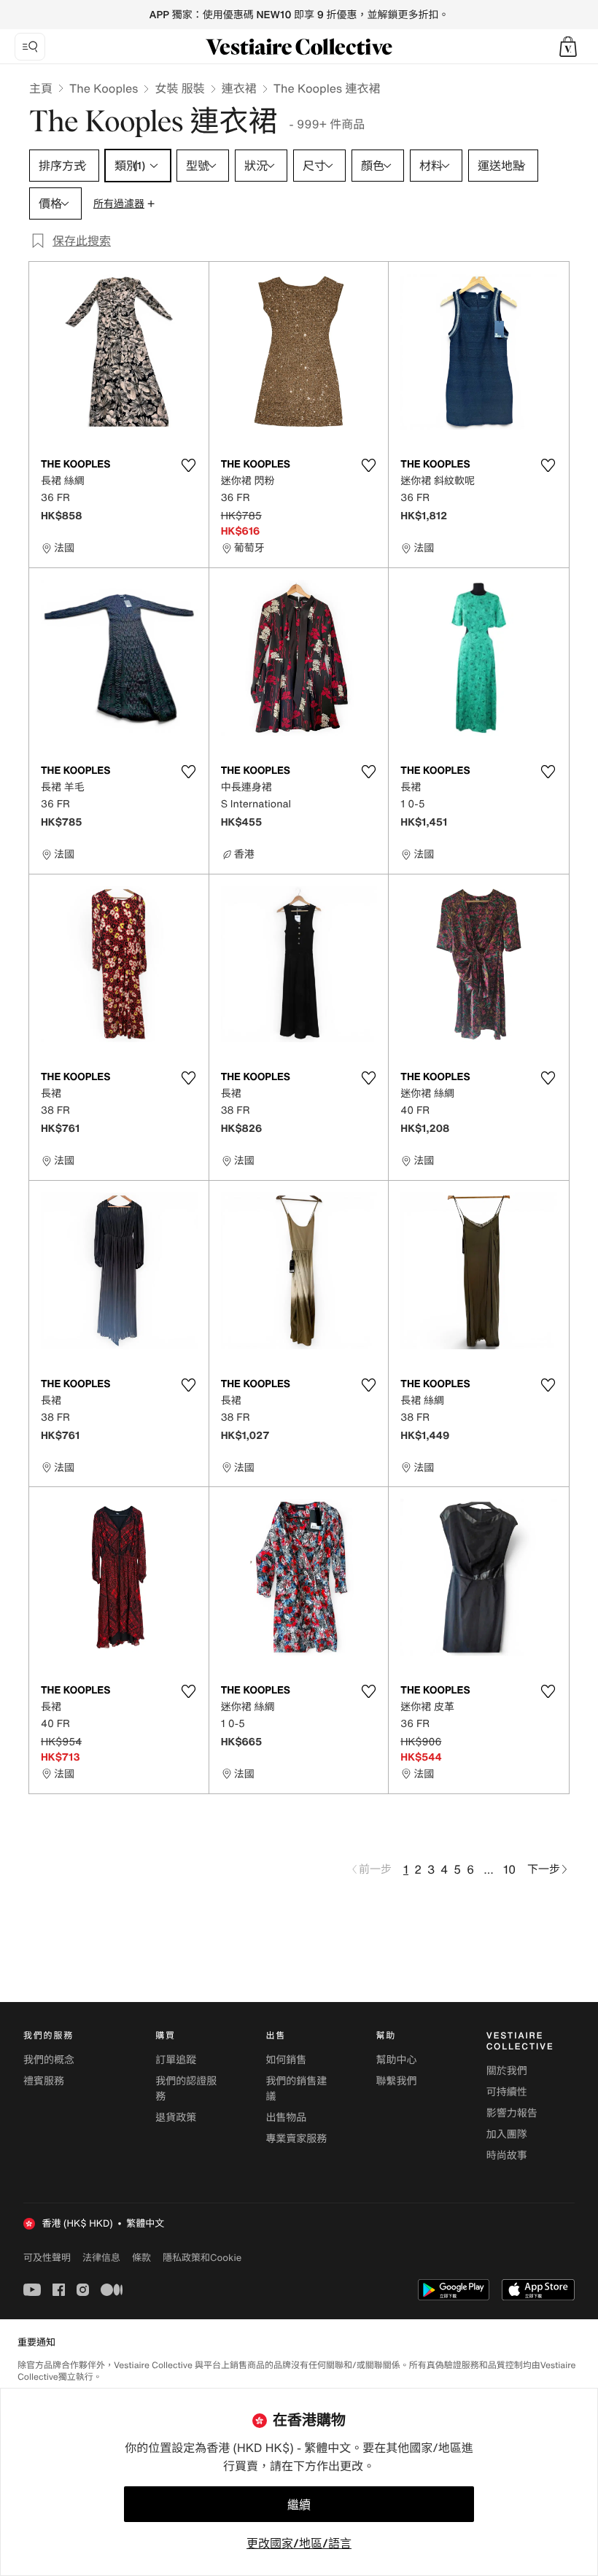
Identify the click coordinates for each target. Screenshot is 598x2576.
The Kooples (104, 88)
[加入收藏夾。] (189, 465)
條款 (141, 2257)
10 (509, 1869)
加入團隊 (507, 2134)
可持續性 (507, 2092)
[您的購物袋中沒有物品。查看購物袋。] (568, 47)
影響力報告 (512, 2113)
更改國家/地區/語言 (299, 2543)
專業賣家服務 (296, 2139)
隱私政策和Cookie (202, 2257)
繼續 (299, 2505)
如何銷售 (286, 2060)
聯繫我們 (397, 2081)
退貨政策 (176, 2118)
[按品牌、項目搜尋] (30, 47)
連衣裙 (239, 88)
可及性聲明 (47, 2258)
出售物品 (286, 2118)
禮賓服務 (44, 2081)
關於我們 (507, 2071)
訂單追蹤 (176, 2060)
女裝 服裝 (179, 88)
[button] (568, 47)
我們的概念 (49, 2060)
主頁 (41, 88)
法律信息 (101, 2257)
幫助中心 (397, 2060)
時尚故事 (507, 2156)
